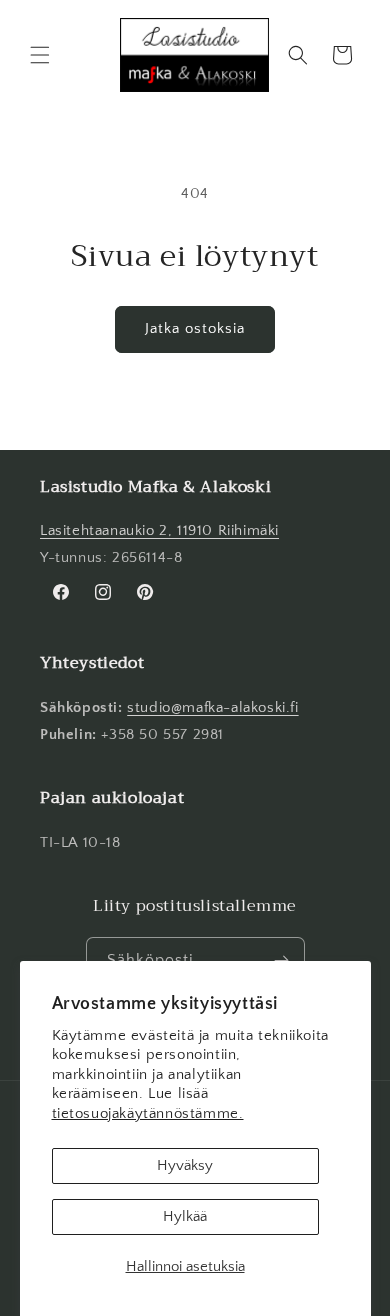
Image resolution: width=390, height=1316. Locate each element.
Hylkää (185, 1216)
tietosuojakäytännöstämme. (148, 1113)
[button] (40, 55)
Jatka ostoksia (195, 328)
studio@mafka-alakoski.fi (212, 707)
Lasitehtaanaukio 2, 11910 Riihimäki (159, 530)
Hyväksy (185, 1165)
